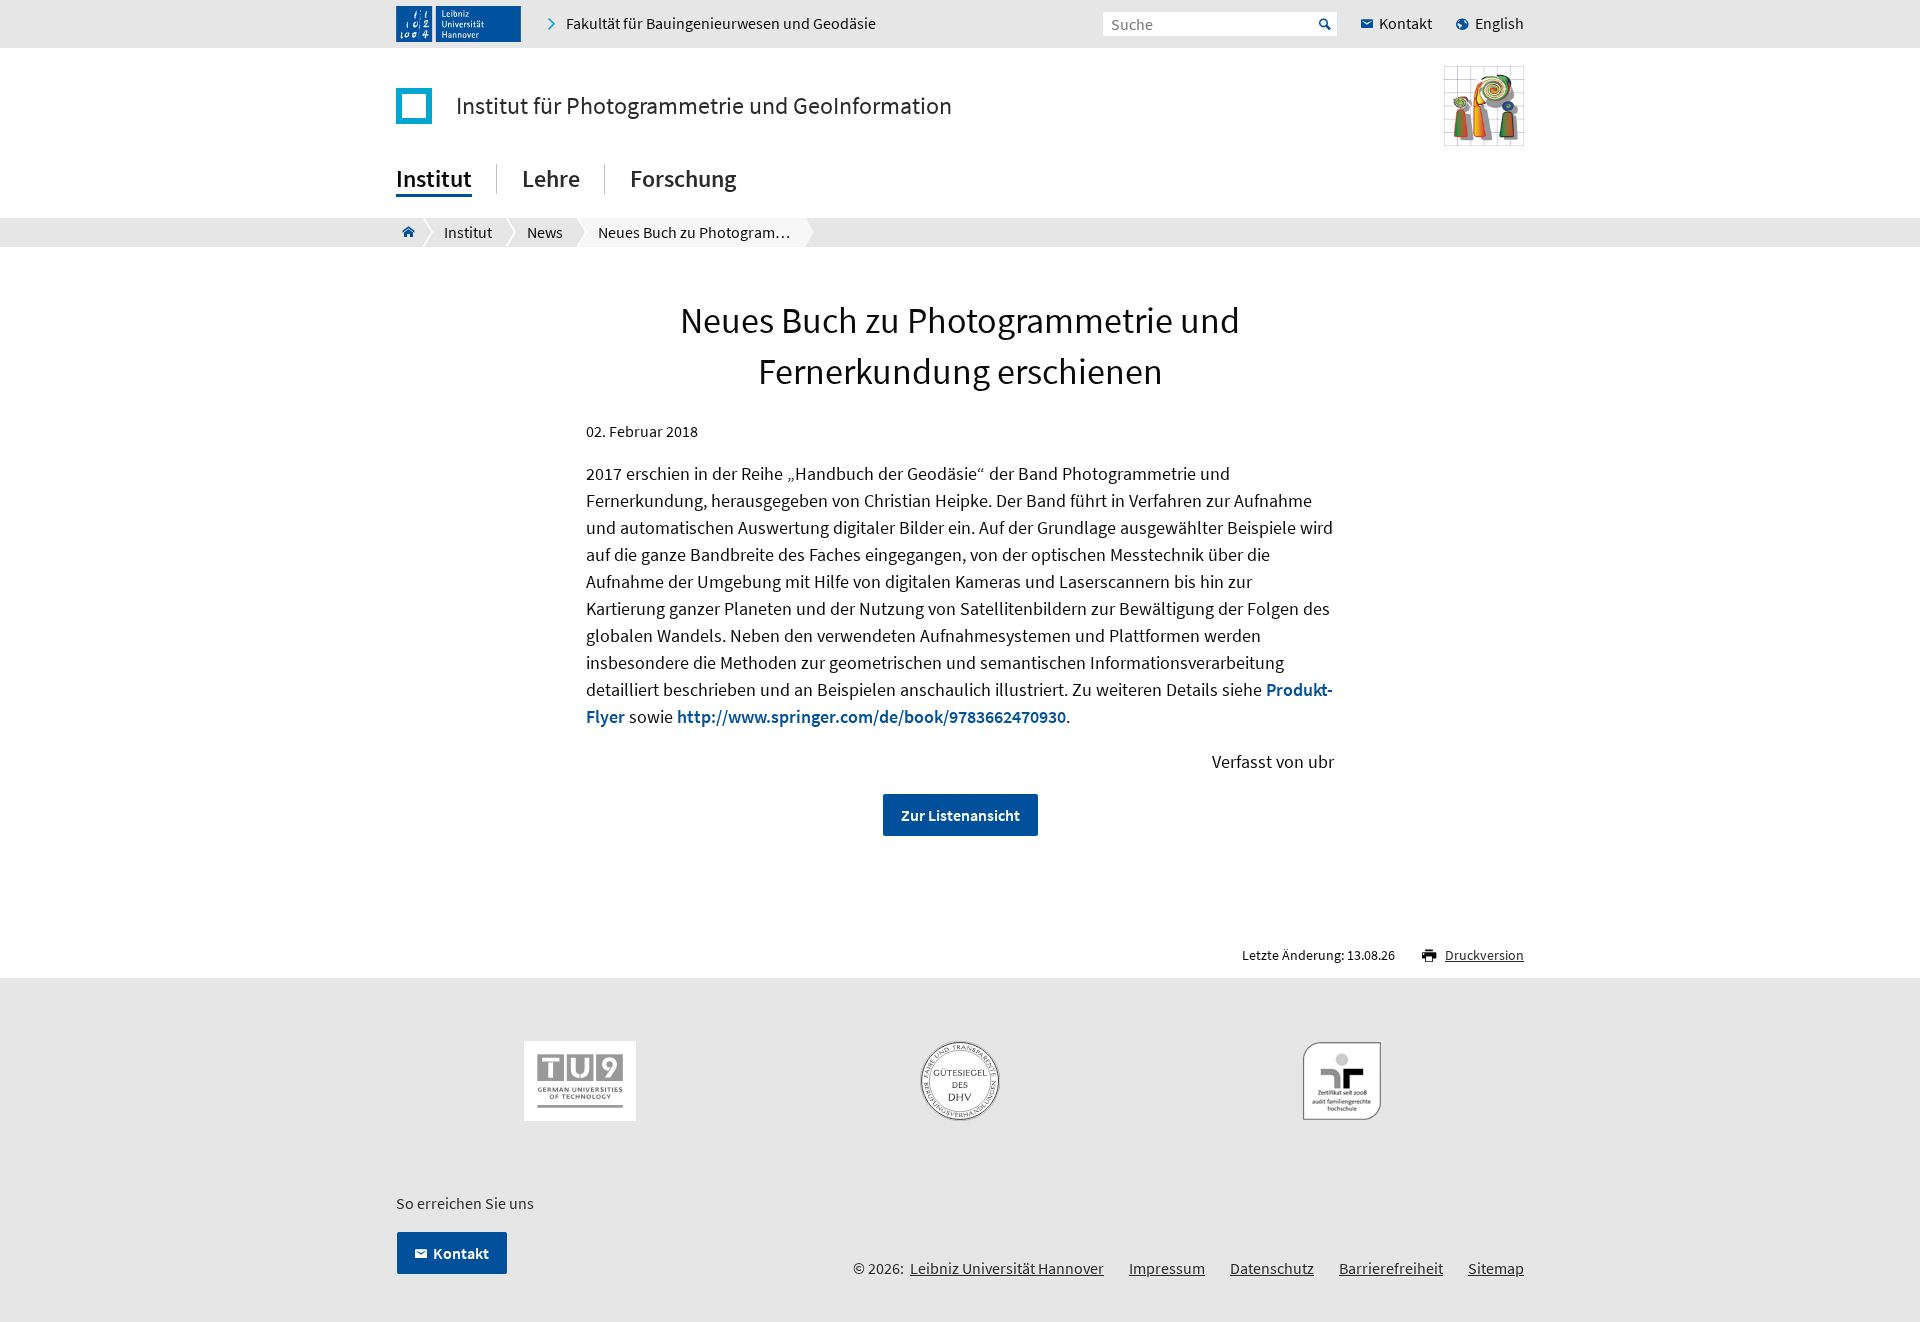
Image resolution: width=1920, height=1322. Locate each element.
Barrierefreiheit (1391, 1268)
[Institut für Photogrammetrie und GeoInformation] (402, 232)
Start (1325, 24)
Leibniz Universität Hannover (1007, 1268)
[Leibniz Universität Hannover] (458, 24)
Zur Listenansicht (960, 815)
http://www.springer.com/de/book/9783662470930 (871, 716)
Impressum (1167, 1268)
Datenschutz (1272, 1268)
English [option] (1499, 23)
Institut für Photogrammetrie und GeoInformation (704, 106)
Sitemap (1496, 1268)
